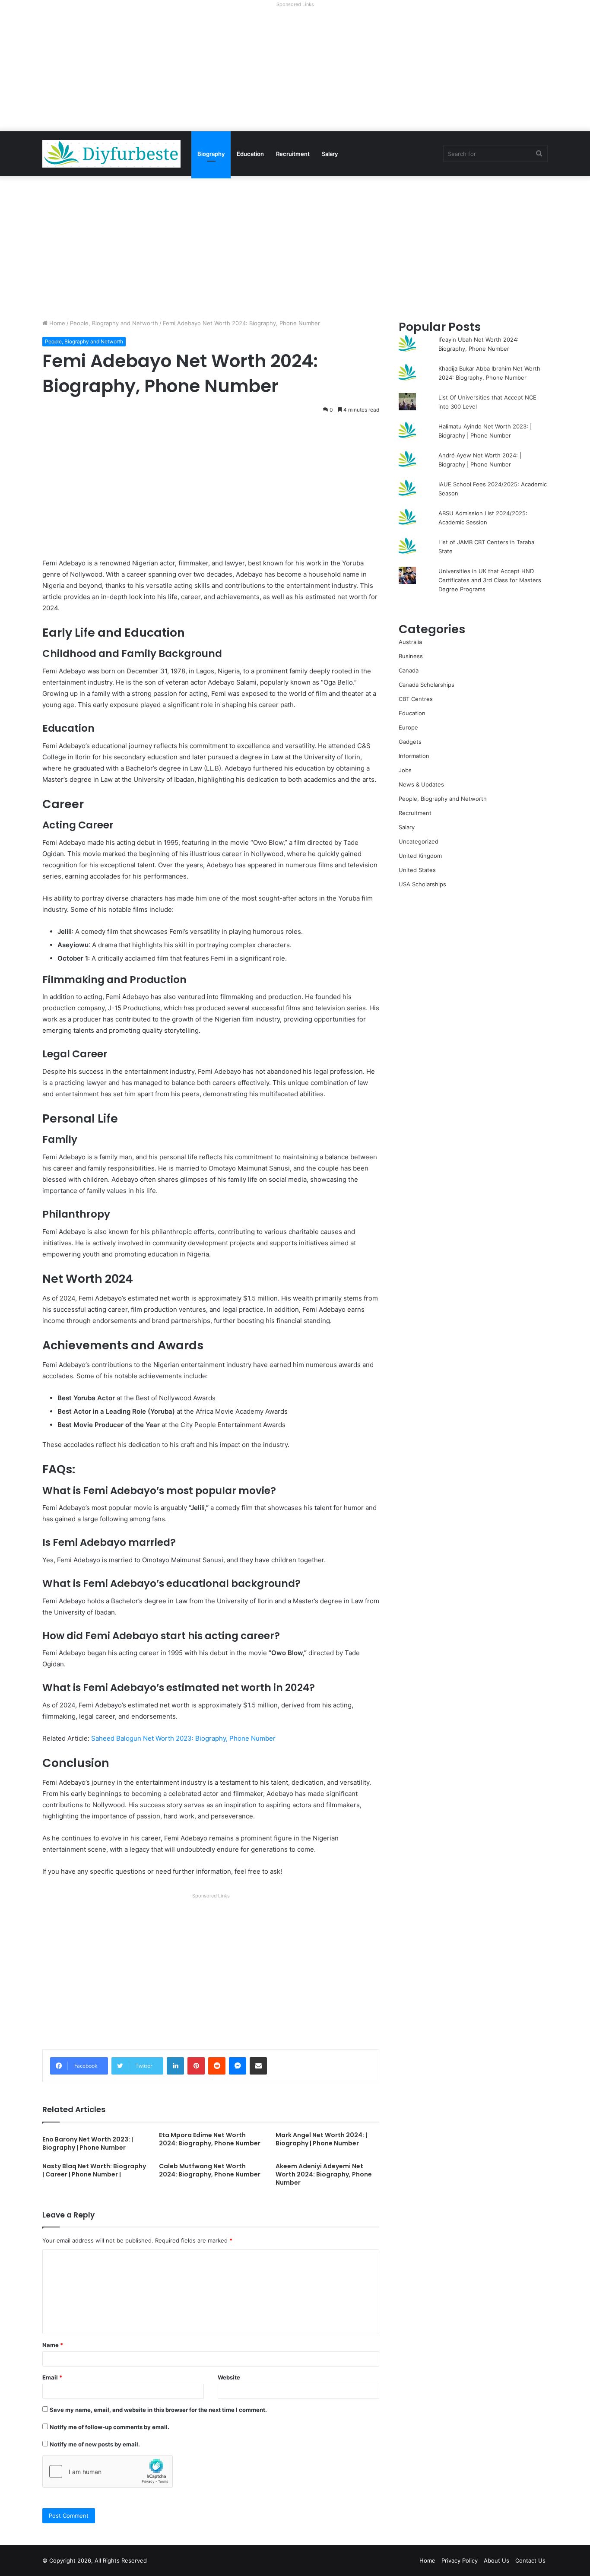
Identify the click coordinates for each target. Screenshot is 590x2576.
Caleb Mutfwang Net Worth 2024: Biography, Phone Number (210, 2170)
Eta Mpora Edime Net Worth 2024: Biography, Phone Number (210, 2139)
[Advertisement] (295, 71)
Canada (409, 670)
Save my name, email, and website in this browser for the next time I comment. (158, 2410)
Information (414, 756)
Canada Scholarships (427, 685)
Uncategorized (419, 841)
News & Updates (421, 784)
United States (417, 870)
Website (229, 2377)
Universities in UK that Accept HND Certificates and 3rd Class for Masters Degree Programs (490, 580)
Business (411, 656)
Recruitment (293, 154)
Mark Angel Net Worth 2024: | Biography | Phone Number (321, 2139)
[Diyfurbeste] (111, 154)
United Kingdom (420, 856)
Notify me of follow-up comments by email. (109, 2427)
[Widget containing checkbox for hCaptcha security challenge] (108, 2471)
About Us (496, 2560)
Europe (408, 727)
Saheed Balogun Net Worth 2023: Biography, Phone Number (183, 1738)
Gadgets (410, 742)
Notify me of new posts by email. (95, 2444)
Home (56, 323)
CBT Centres (416, 699)
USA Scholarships (422, 884)
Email (52, 2377)
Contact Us (530, 2560)
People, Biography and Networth (114, 323)
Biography (211, 154)
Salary (330, 154)
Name (53, 2345)
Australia (410, 642)
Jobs (405, 770)
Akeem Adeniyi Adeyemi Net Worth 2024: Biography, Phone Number (324, 2174)
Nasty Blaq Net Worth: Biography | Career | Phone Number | (94, 2170)
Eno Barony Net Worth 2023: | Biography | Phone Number (88, 2143)
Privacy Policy (460, 2560)
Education (250, 154)
